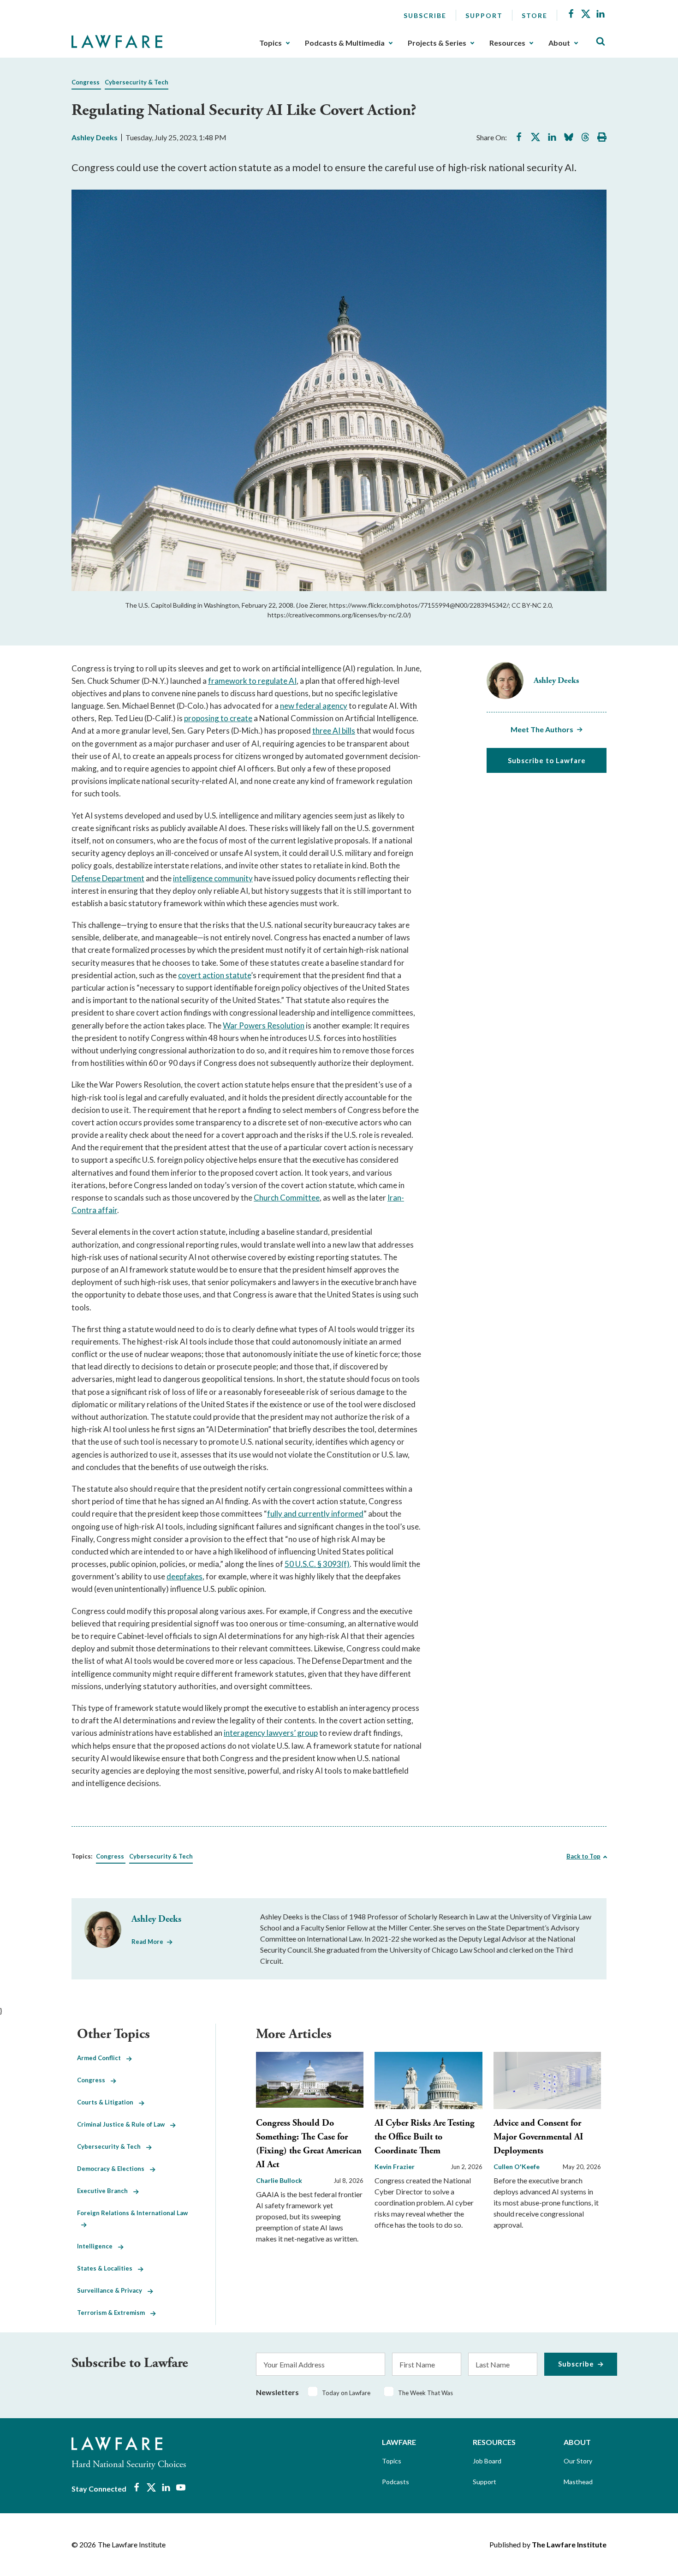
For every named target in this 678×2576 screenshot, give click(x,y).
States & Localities (107, 2268)
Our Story (578, 2461)
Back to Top (583, 1856)
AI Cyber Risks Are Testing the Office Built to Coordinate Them (425, 2137)
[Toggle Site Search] (601, 42)
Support (484, 15)
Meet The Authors (542, 729)
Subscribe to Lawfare (547, 760)
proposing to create (218, 718)
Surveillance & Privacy (112, 2290)
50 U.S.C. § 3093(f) (317, 1564)
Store (535, 15)
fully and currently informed (315, 1514)
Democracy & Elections (113, 2169)
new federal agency (314, 706)
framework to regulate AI (252, 681)
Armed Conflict (102, 2058)
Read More (147, 1942)
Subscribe (425, 15)
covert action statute (214, 975)
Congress (86, 82)
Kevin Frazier (395, 2167)
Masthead (578, 2482)
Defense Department (108, 878)
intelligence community (213, 878)
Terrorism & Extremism (114, 2313)
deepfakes (184, 1576)
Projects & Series (437, 43)
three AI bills (334, 731)
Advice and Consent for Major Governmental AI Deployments (538, 2137)
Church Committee (287, 1198)
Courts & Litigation (108, 2102)
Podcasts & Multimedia (345, 43)
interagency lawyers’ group (271, 1733)
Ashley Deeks (95, 137)
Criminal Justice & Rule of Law (124, 2124)
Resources (507, 43)
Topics (271, 43)
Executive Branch (105, 2191)
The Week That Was (425, 2393)
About (559, 43)
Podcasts (395, 2482)
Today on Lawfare (346, 2393)
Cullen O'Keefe (517, 2167)
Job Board (487, 2461)
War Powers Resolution (264, 1025)
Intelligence (98, 2246)
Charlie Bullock (279, 2180)
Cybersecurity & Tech (137, 82)
